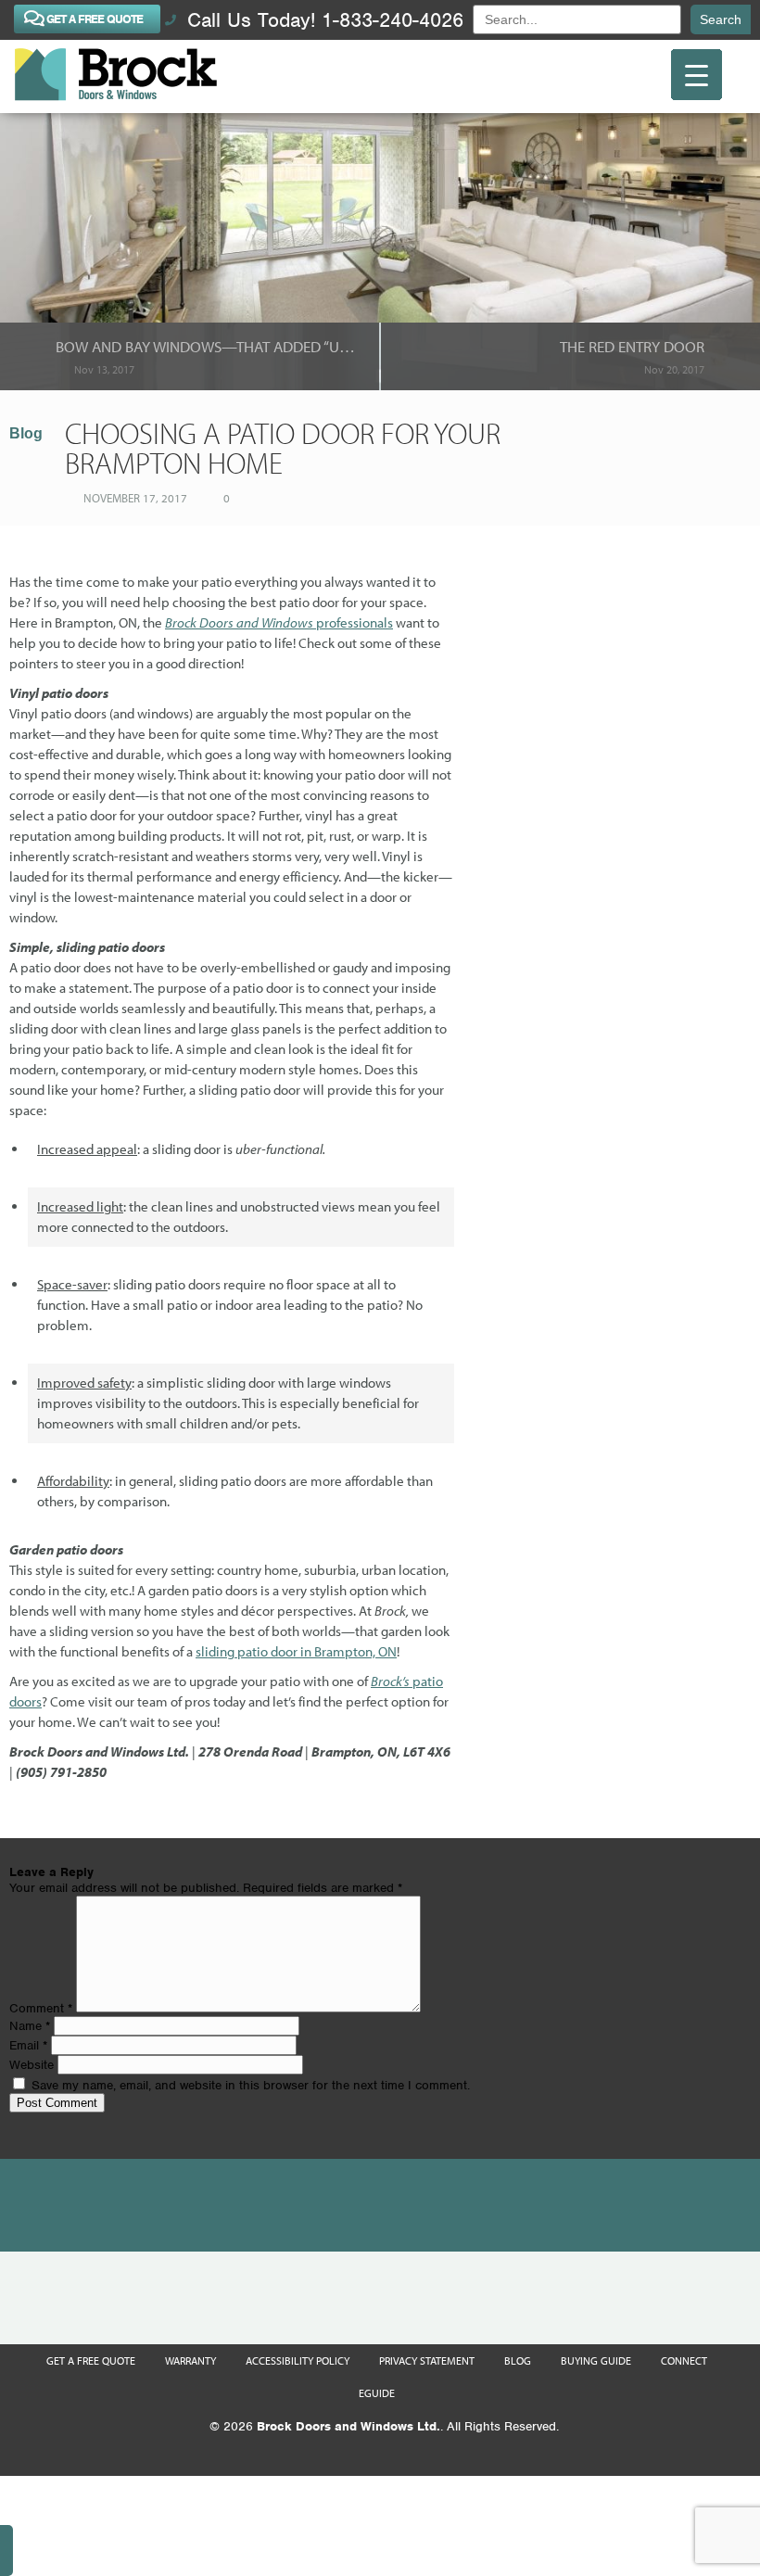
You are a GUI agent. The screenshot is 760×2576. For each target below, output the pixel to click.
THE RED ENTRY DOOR (632, 346)
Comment (41, 2008)
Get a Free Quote (91, 2360)
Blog (26, 433)
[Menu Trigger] (697, 75)
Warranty (190, 2360)
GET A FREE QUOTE (95, 19)
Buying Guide (596, 2360)
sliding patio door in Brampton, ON (296, 1651)
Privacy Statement (427, 2360)
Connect (684, 2360)
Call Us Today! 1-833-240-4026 (322, 20)
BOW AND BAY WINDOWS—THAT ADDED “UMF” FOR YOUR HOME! (208, 346)
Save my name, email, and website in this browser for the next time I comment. (251, 2085)
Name (30, 2026)
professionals (279, 622)
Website (32, 2065)
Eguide (377, 2393)
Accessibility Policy (298, 2360)
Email (28, 2045)
